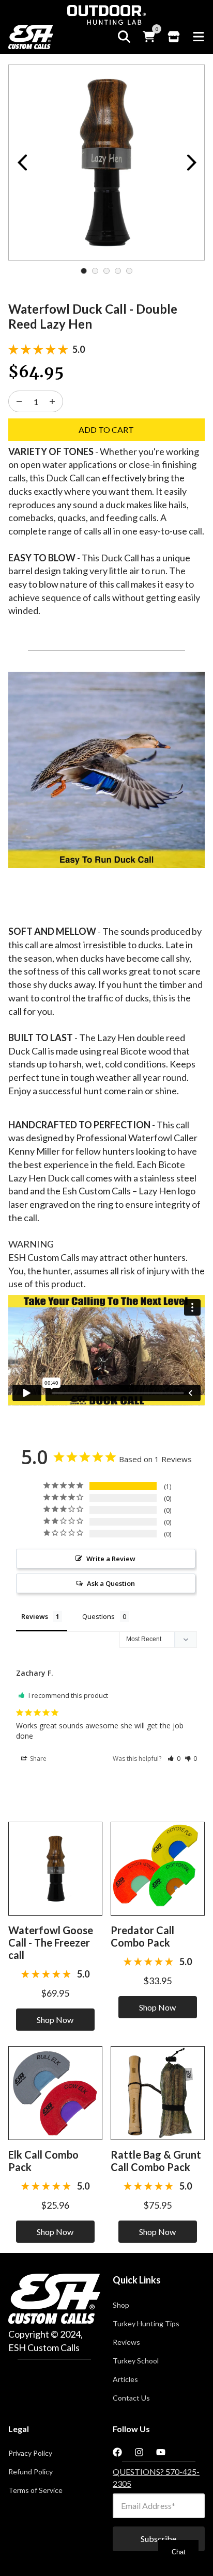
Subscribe (158, 2539)
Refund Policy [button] (31, 2472)
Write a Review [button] (111, 1559)
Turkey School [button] (136, 2361)
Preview (22, 163)
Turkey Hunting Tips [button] (146, 2324)
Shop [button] (121, 2305)
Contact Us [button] (131, 2398)
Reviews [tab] (35, 1616)
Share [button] (37, 1759)
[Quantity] (19, 401)
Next (191, 163)
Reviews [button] (126, 2342)
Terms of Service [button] (35, 2490)
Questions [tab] (98, 1616)
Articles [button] (125, 2379)
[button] (174, 1759)
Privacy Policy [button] (30, 2453)
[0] (149, 37)
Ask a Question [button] (111, 1583)
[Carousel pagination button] (84, 271)
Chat (179, 2552)
